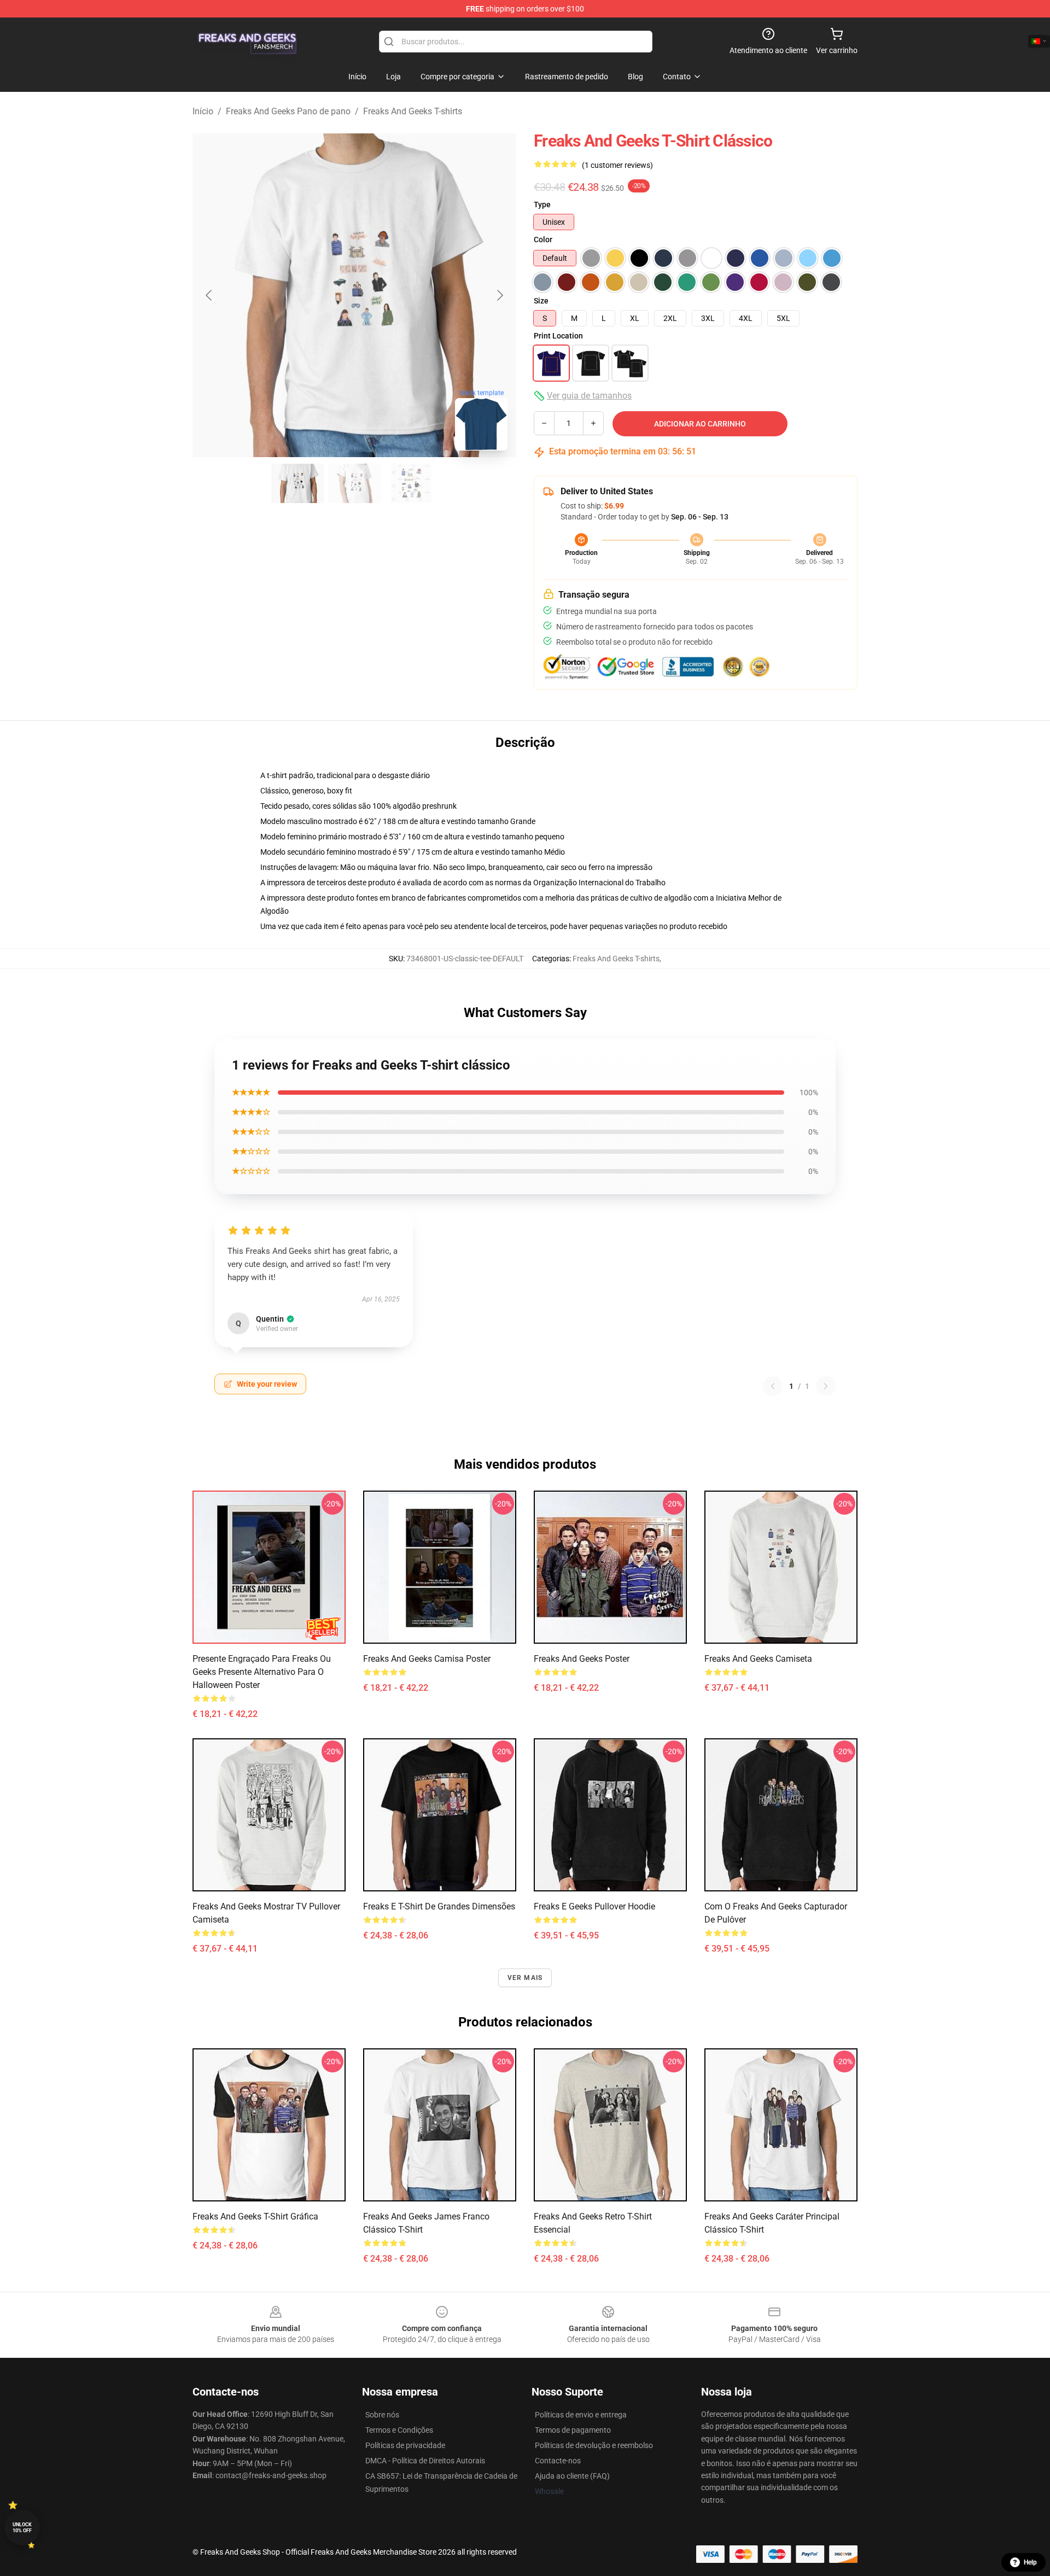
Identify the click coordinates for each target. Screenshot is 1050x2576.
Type (542, 205)
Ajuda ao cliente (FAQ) (572, 2476)
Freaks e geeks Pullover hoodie (594, 1906)
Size (541, 301)
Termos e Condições (399, 2430)
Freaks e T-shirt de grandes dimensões (439, 1906)
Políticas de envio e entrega (581, 2415)
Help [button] (1030, 2562)
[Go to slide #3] (411, 483)
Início (203, 111)
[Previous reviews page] (773, 1386)
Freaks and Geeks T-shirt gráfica (255, 2216)
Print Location (558, 336)
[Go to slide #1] (297, 483)
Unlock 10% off (22, 2528)
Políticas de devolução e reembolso (594, 2445)
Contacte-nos (558, 2461)
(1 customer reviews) (617, 165)
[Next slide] (499, 295)
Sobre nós (382, 2415)
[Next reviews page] (826, 1386)
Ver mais (525, 1978)
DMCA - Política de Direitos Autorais (425, 2461)
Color (543, 240)
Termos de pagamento (573, 2430)
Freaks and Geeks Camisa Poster (427, 1659)
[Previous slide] (209, 295)
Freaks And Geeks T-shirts (413, 111)
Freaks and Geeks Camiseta (758, 1659)
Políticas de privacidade (405, 2445)
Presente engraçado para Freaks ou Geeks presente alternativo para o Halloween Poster (262, 1672)
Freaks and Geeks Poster (582, 1659)
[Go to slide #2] (354, 483)
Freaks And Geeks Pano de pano (288, 111)
